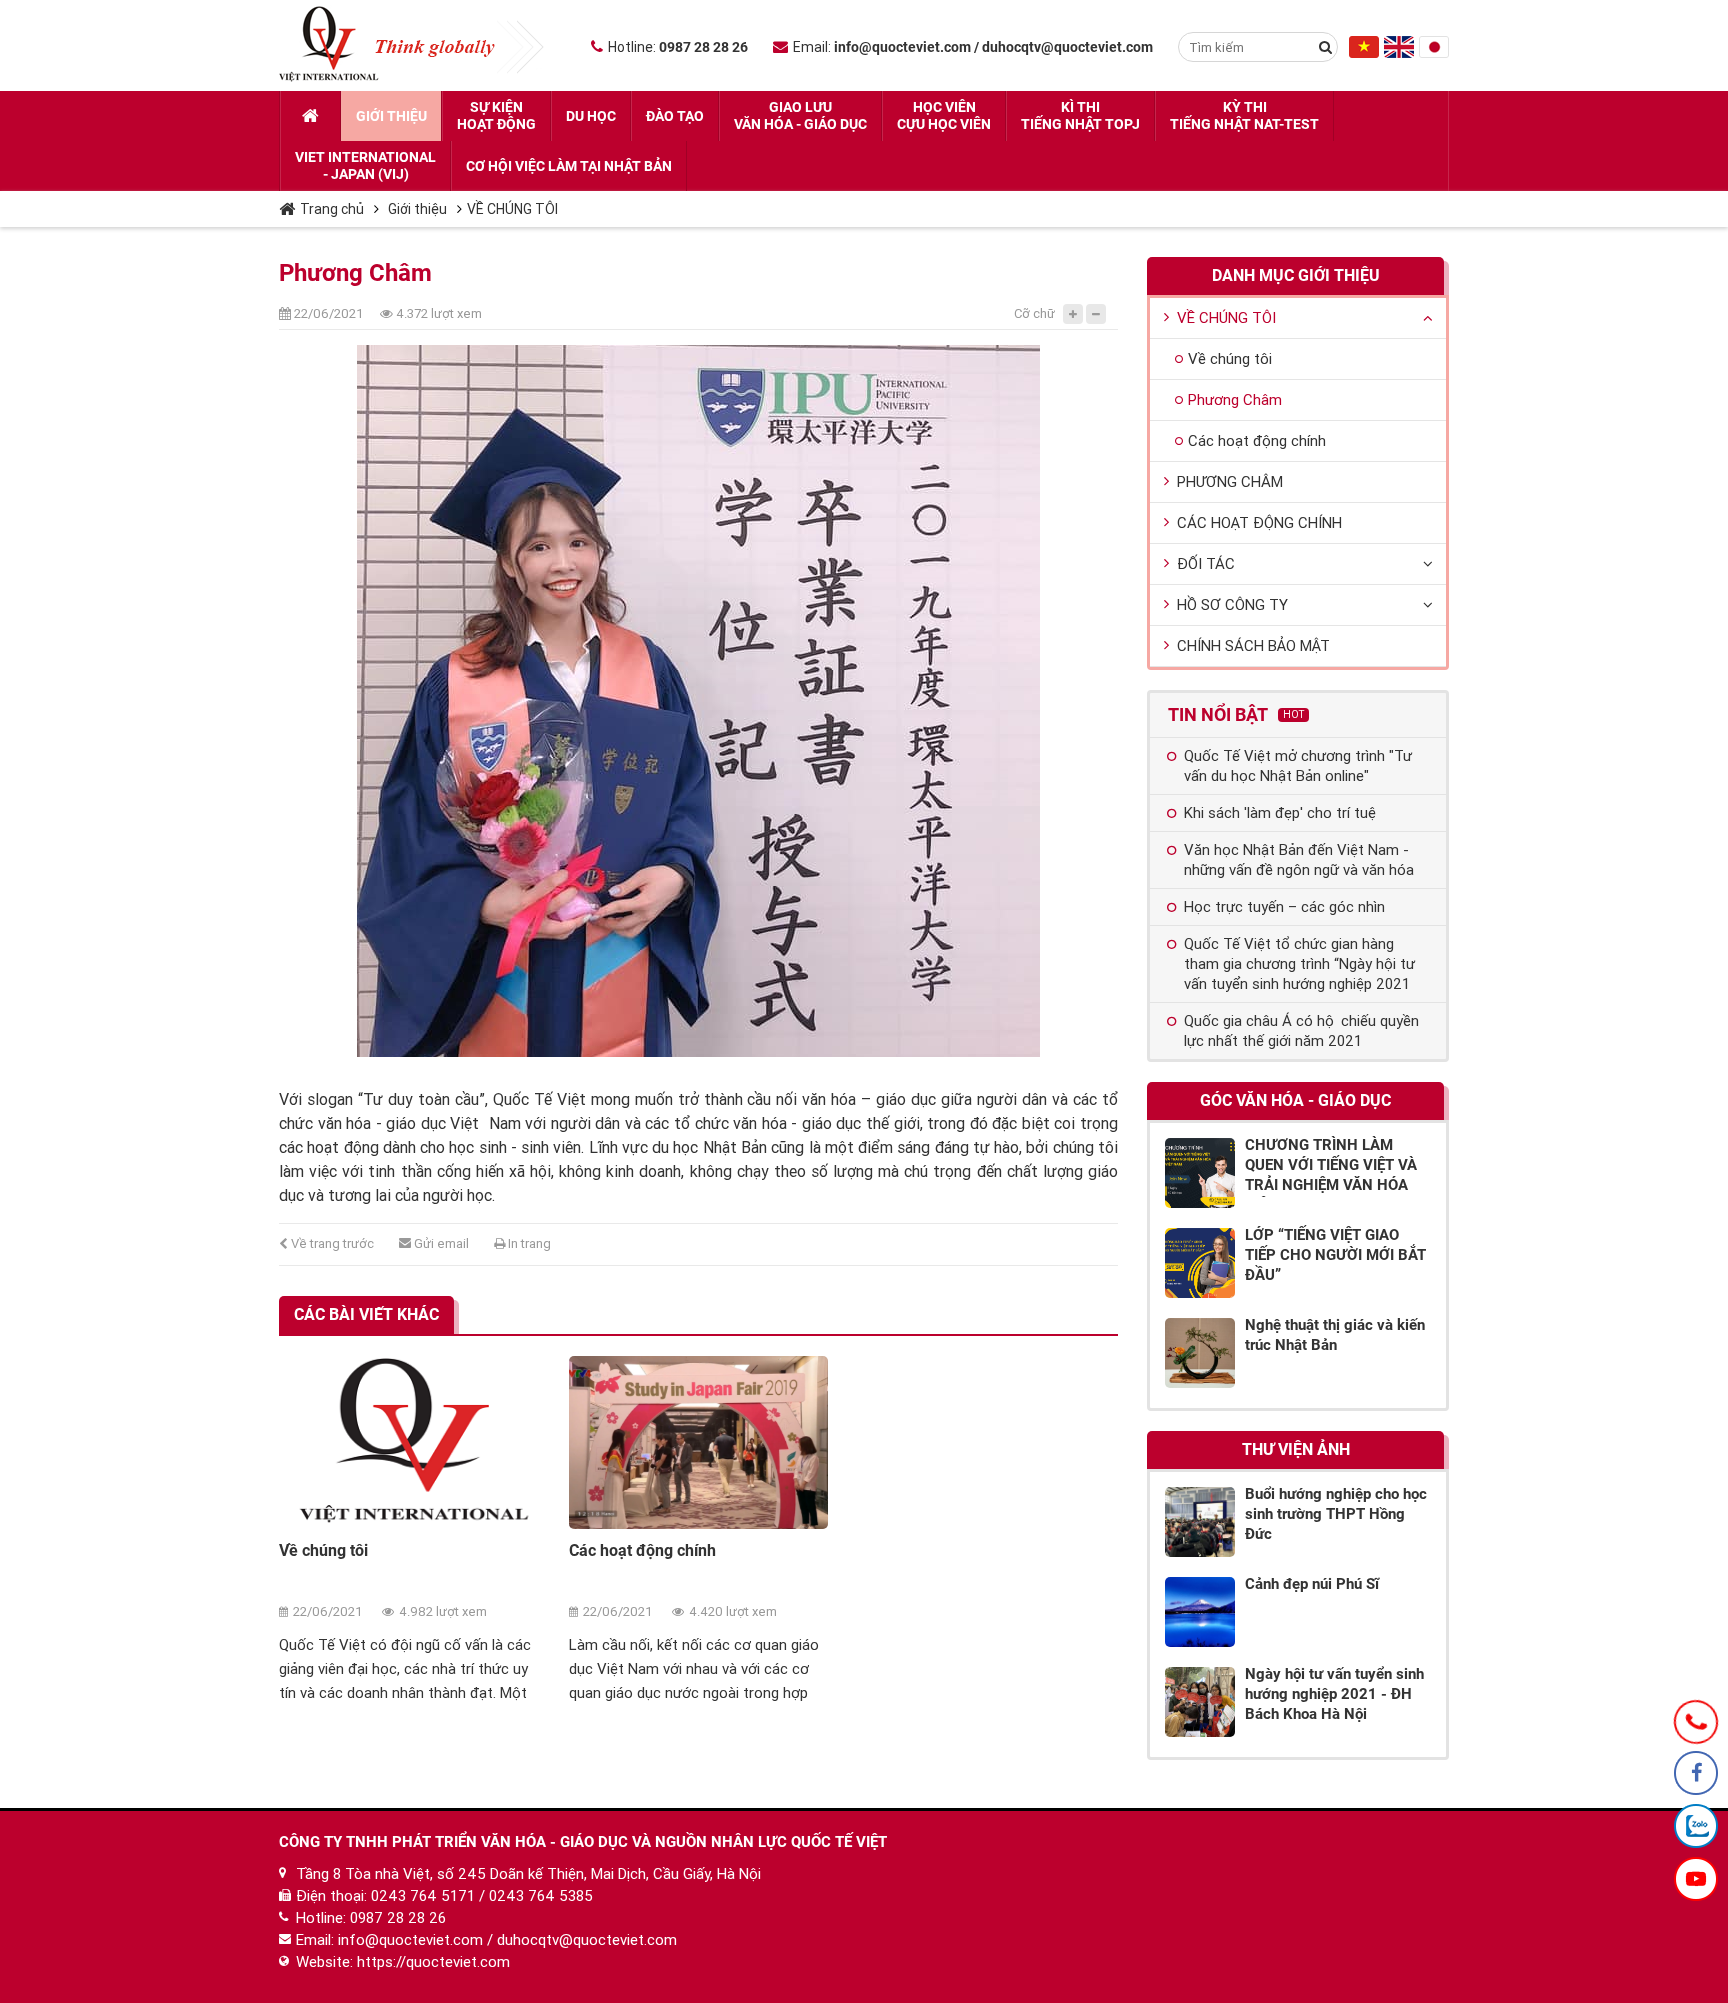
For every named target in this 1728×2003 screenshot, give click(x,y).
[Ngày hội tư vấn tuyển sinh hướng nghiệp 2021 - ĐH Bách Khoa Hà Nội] (1200, 1702)
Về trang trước (331, 1243)
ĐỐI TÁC (1206, 564)
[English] (1399, 53)
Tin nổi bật (1236, 714)
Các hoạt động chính (642, 1550)
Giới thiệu (417, 209)
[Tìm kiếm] (1325, 47)
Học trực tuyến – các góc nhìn (1284, 907)
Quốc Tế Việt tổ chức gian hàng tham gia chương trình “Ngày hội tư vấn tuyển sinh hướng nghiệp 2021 (1299, 964)
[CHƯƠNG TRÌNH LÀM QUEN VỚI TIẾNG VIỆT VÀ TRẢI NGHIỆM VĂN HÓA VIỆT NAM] (1200, 1173)
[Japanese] (1434, 53)
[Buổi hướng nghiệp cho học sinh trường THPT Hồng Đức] (1200, 1522)
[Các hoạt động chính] (699, 1442)
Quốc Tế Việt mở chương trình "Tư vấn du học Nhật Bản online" (1298, 766)
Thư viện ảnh (1296, 1449)
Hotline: (678, 47)
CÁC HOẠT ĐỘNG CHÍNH (1259, 523)
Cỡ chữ (1034, 313)
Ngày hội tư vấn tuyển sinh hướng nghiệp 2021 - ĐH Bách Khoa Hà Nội (1334, 1694)
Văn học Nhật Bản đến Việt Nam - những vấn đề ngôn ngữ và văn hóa (1299, 860)
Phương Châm (1235, 400)
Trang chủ (332, 209)
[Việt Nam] (1364, 53)
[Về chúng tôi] (409, 1442)
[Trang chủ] (310, 116)
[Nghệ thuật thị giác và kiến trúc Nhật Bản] (1200, 1353)
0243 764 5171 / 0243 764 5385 (482, 1896)
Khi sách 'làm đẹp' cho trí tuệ (1280, 813)
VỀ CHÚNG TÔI (512, 209)
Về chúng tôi (323, 1550)
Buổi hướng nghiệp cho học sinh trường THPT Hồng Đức (1336, 1514)
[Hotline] (1696, 1722)
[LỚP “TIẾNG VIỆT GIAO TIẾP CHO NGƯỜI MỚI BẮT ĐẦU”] (1200, 1263)
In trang (528, 1243)
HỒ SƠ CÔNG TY (1232, 605)
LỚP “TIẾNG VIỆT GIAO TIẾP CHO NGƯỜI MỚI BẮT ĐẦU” (1335, 1255)
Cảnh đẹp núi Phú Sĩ (1312, 1584)
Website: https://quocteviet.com (403, 1962)
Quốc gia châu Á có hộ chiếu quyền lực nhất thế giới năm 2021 (1301, 1031)
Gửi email (440, 1243)
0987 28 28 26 (398, 1918)
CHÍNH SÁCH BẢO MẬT (1253, 646)
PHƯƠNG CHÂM (1230, 482)
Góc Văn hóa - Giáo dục (1295, 1100)
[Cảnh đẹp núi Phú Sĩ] (1200, 1612)
